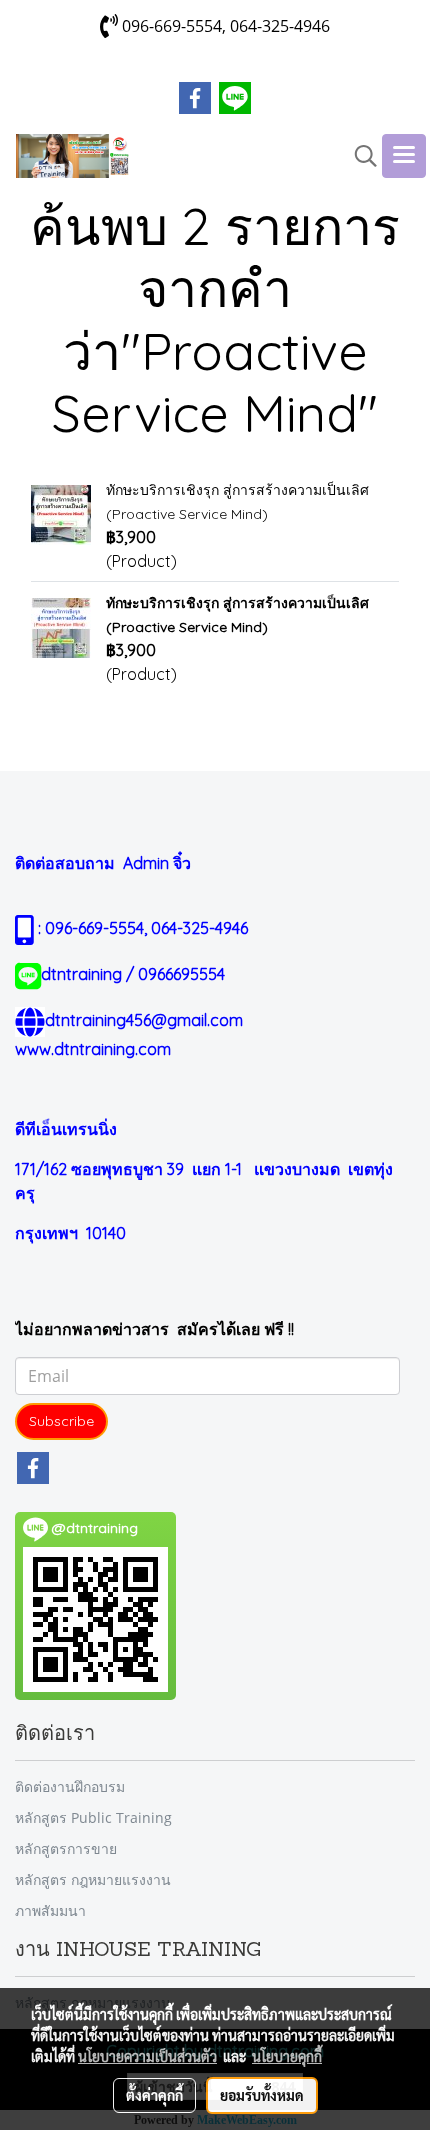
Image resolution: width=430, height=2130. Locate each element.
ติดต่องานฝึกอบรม (70, 1786)
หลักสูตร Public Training (93, 1817)
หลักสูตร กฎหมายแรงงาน (93, 1879)
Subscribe (61, 1421)
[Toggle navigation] (404, 156)
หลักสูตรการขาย (66, 1848)
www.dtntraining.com (93, 1049)
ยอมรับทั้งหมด (262, 2095)
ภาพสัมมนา (50, 1910)
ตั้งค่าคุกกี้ (154, 2095)
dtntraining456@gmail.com (144, 1020)
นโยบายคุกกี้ (287, 2056)
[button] (359, 156)
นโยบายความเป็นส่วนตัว (147, 2056)
